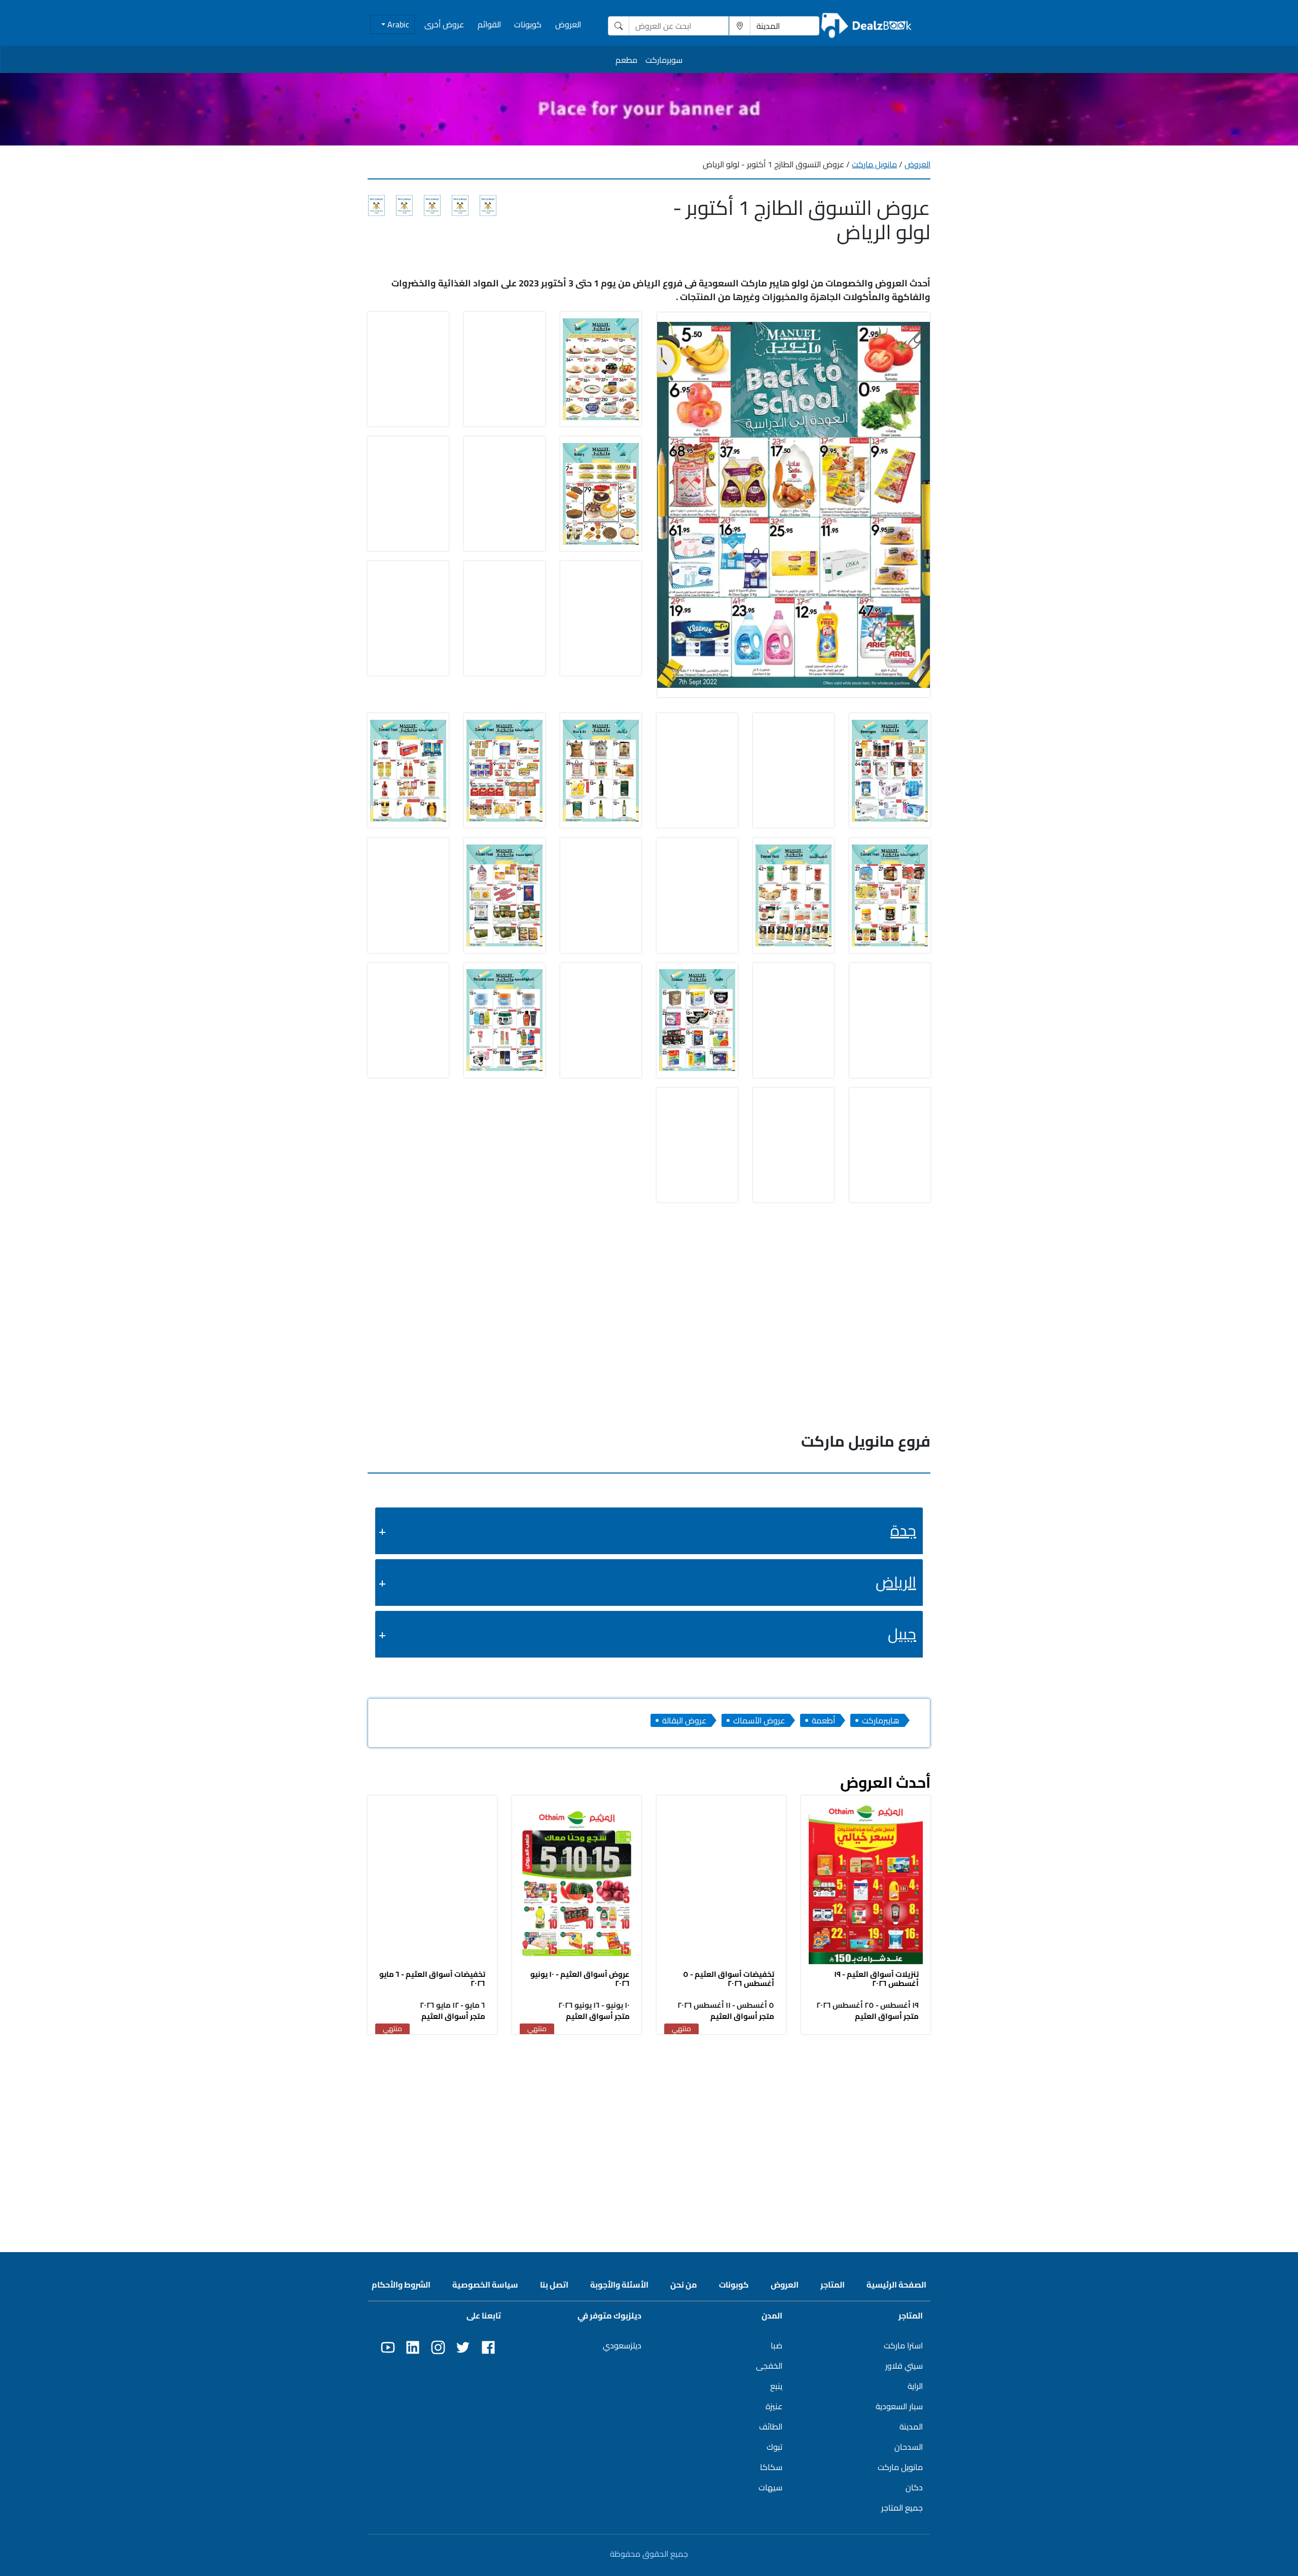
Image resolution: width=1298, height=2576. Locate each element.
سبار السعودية (899, 2406)
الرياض (896, 1582)
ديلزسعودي (622, 2345)
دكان (914, 2487)
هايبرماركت (881, 1720)
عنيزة (774, 2406)
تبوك (774, 2447)
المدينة (911, 2426)
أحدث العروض (885, 1782)
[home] (867, 26)
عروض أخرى (444, 24)
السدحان (909, 2447)
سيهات (770, 2487)
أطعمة (823, 1720)
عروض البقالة (684, 1720)
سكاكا (771, 2467)
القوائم (489, 24)
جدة (903, 1530)
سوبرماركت (664, 60)
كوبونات (528, 24)
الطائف (771, 2426)
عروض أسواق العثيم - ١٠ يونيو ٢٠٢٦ (580, 1979)
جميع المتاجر (902, 2508)
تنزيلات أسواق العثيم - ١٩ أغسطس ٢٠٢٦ (876, 1979)
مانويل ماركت (874, 164)
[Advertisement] (649, 2116)
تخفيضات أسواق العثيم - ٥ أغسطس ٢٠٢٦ (729, 1979)
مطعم (626, 60)
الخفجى (769, 2366)
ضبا (777, 2345)
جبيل (902, 1634)
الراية (915, 2386)
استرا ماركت (903, 2345)
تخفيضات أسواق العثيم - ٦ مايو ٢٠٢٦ (432, 1979)
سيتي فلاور (904, 2366)
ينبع (776, 2386)
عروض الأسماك (759, 1720)
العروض (568, 24)
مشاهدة (866, 1882)
